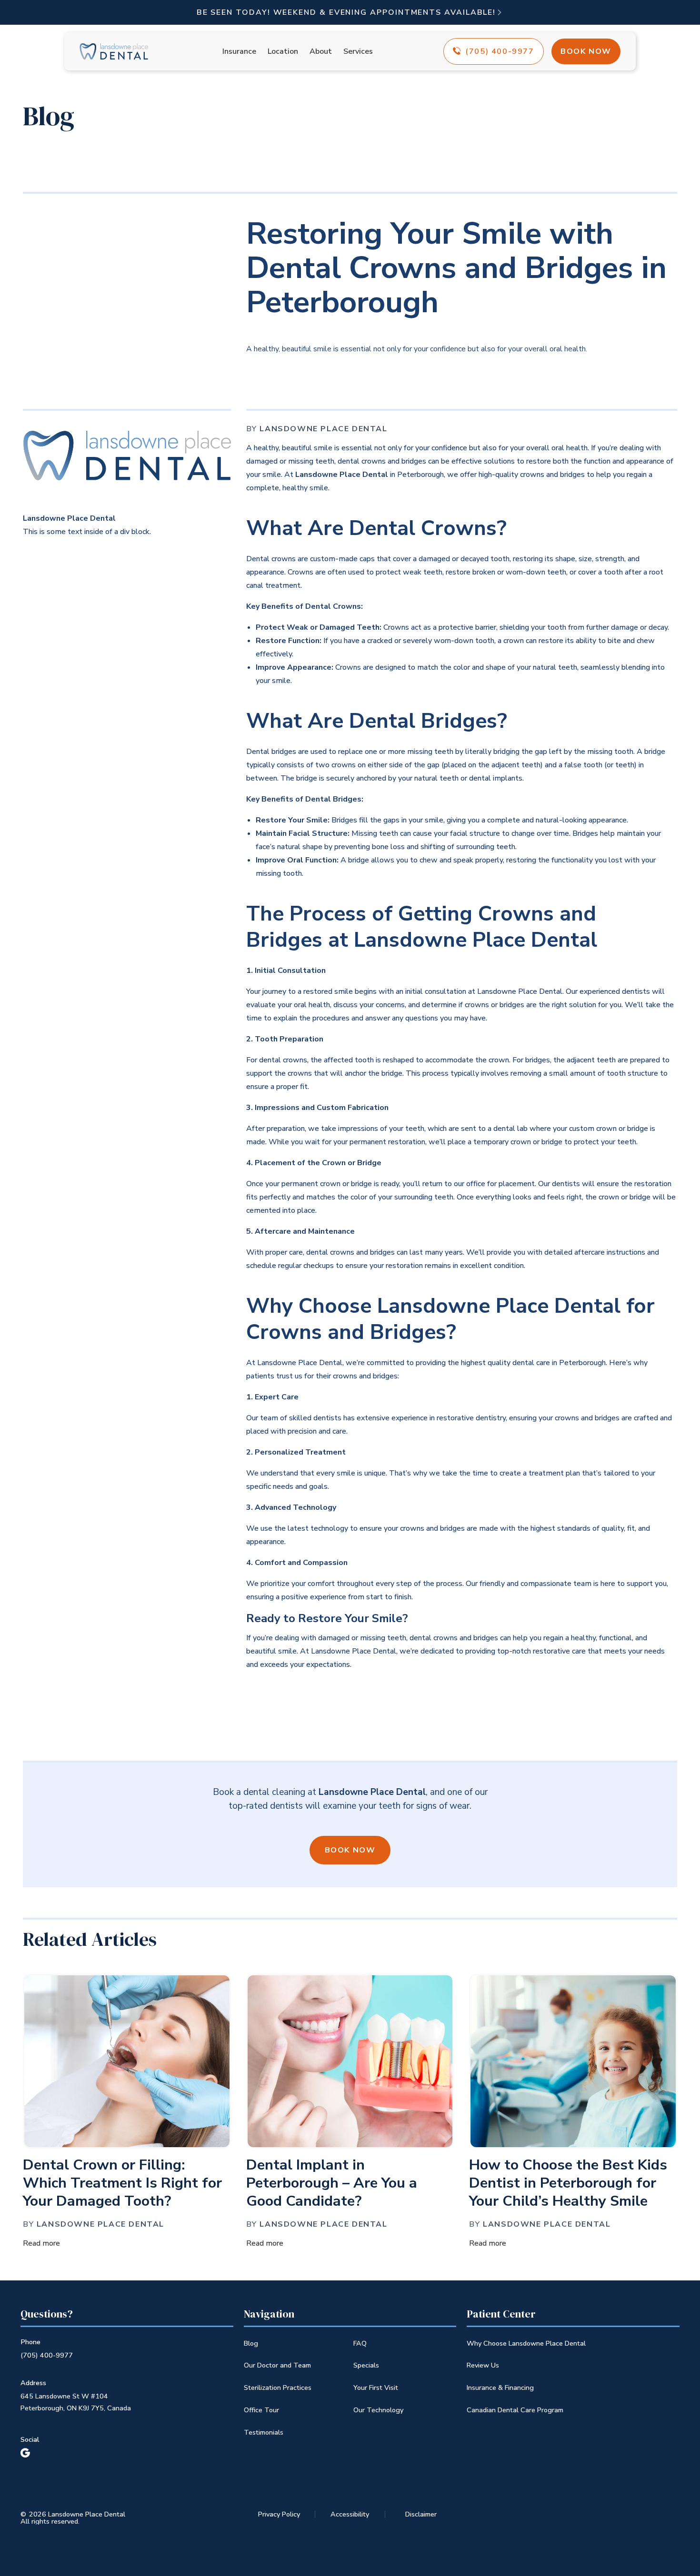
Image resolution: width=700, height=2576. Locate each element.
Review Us (483, 2365)
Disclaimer (421, 2514)
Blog (251, 2343)
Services (358, 51)
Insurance (239, 51)
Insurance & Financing (500, 2388)
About (321, 51)
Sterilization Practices (278, 2388)
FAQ (360, 2343)
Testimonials (264, 2432)
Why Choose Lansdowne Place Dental (526, 2343)
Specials (366, 2365)
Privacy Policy (279, 2514)
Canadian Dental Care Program (515, 2410)
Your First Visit (376, 2388)
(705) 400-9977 (47, 2355)
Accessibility (350, 2514)
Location (283, 51)
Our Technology (378, 2410)
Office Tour (261, 2410)
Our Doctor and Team (277, 2365)
